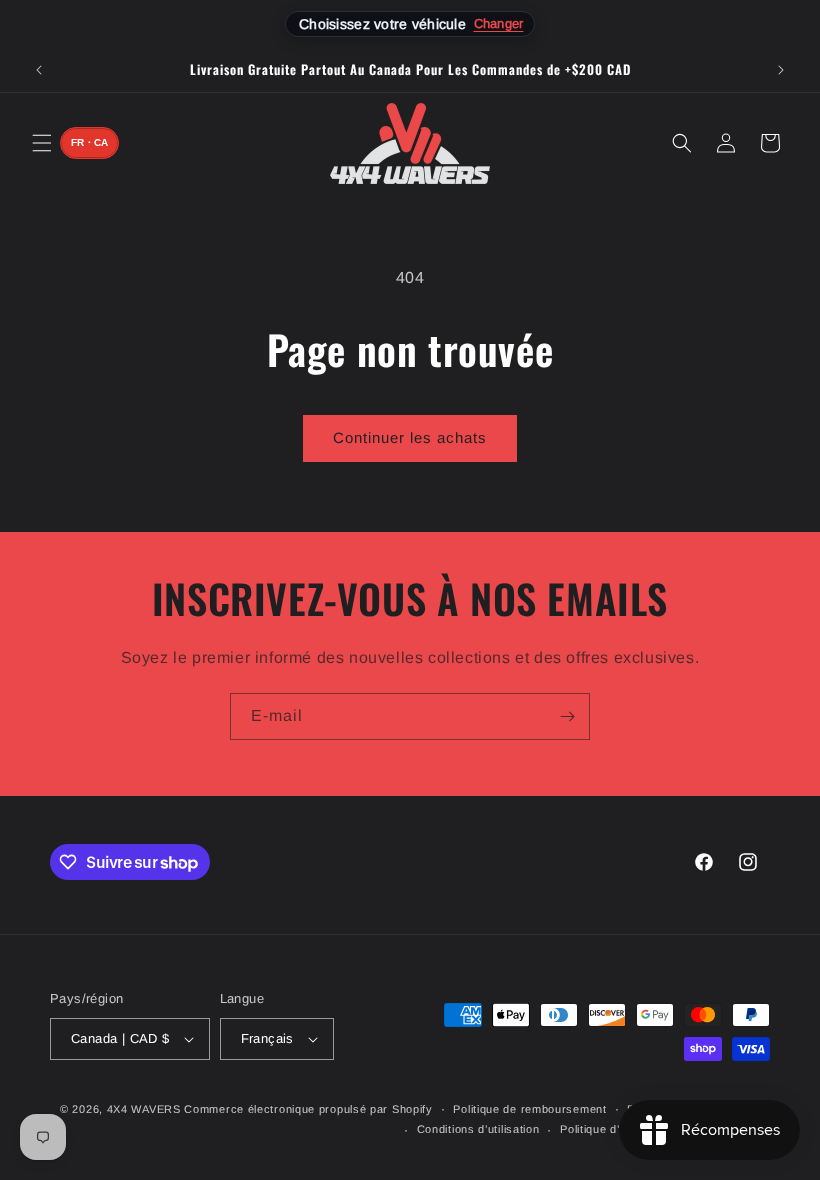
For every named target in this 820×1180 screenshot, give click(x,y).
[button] (42, 143)
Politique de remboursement (529, 1109)
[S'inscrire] (567, 716)
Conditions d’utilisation (478, 1129)
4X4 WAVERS (144, 1109)
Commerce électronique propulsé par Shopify (308, 1109)
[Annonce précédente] (39, 70)
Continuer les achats (410, 437)
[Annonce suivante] (781, 70)
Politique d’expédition (617, 1129)
